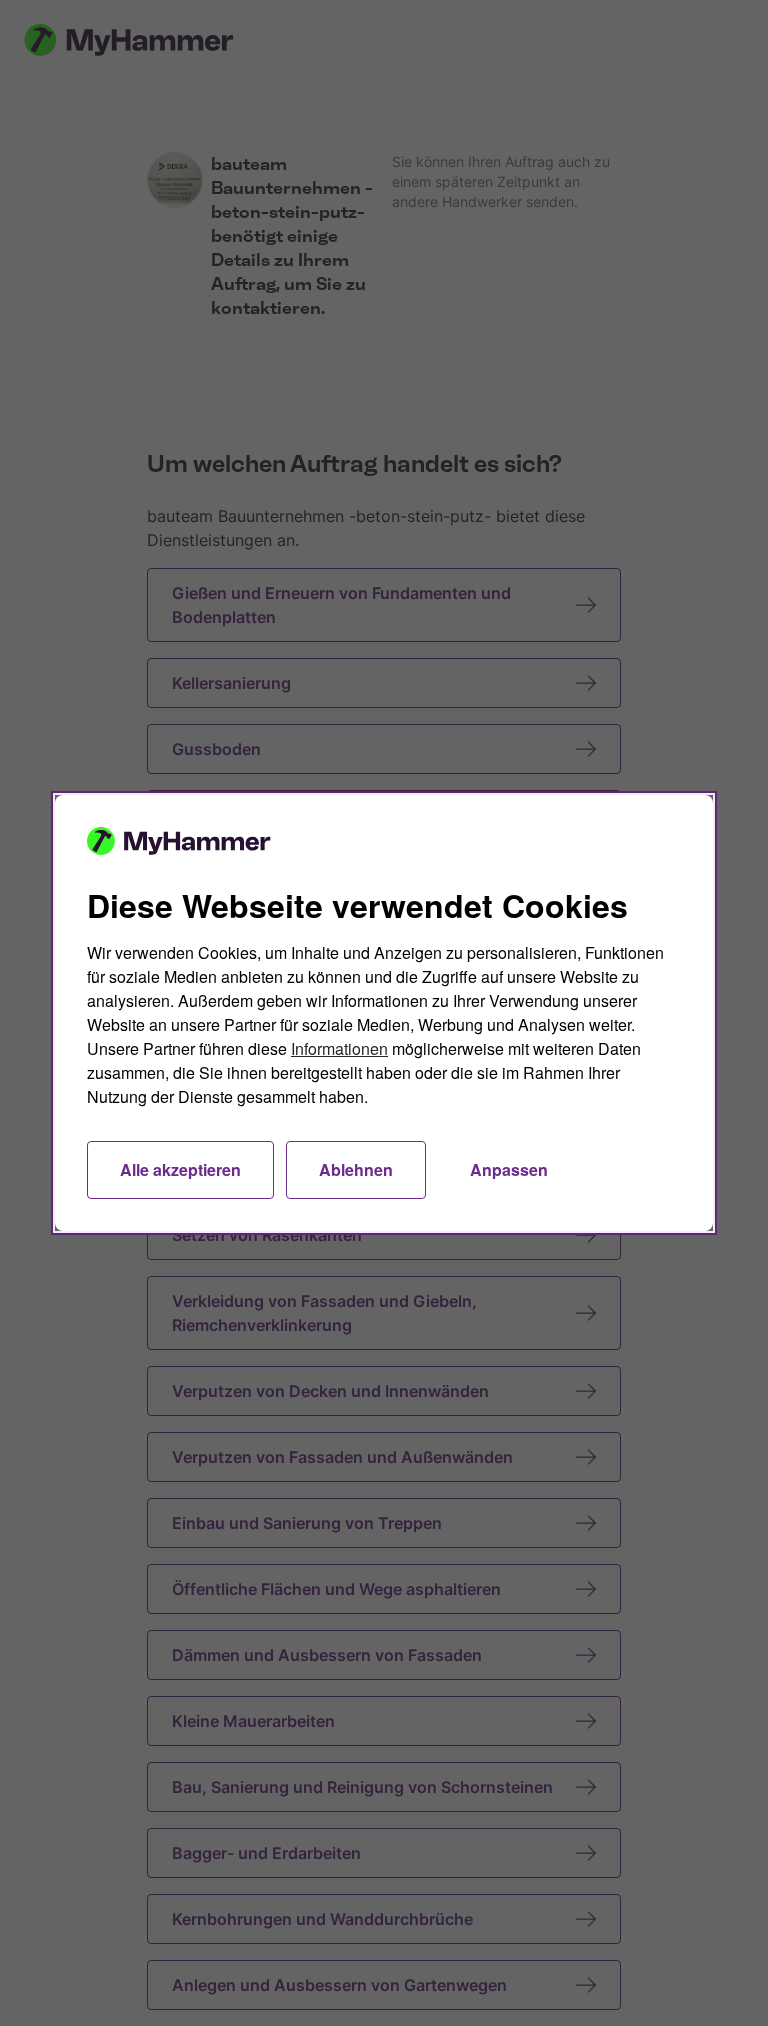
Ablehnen (356, 1169)
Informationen (339, 1048)
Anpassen (509, 1169)
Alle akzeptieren (180, 1169)
